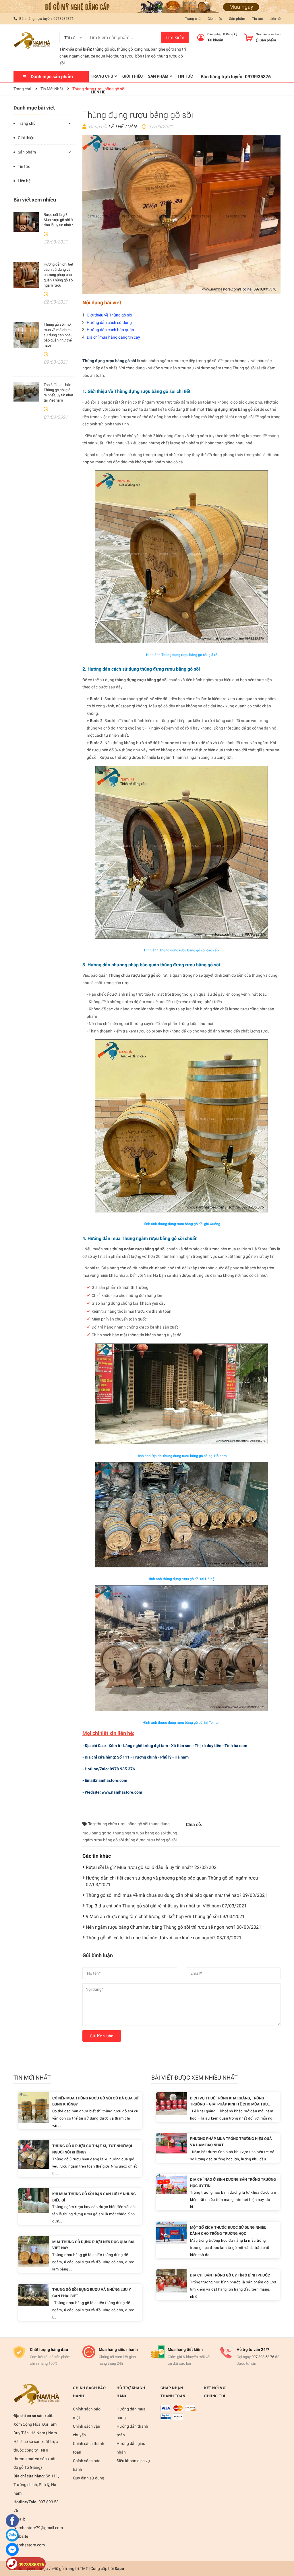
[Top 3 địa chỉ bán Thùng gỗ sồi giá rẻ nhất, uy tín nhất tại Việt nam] (26, 392)
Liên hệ (275, 19)
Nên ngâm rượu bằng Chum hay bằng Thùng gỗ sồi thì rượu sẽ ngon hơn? (174, 1927)
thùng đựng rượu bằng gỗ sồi (151, 1840)
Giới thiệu (215, 19)
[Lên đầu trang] (284, 2549)
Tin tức (257, 19)
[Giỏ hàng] (248, 37)
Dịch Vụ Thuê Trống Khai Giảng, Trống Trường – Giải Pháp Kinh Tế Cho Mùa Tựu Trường (229, 2104)
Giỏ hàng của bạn (268, 34)
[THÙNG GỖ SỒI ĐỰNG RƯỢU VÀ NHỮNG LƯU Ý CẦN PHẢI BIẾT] (34, 2294)
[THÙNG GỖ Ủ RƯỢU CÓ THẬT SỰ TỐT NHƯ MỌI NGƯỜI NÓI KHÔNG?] (34, 2154)
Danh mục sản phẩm (52, 77)
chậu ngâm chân (74, 56)
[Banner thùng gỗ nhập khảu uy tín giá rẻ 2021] (147, 6)
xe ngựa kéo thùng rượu (112, 56)
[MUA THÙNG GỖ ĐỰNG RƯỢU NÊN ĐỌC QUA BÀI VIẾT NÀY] (34, 2251)
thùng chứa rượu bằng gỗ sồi (122, 1824)
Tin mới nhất (32, 2078)
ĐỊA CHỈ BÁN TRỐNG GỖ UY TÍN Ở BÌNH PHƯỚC (230, 2275)
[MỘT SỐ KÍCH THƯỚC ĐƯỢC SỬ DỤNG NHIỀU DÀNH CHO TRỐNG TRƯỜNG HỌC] (172, 2232)
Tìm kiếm (175, 38)
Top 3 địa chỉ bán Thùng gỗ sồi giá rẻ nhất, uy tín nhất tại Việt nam (166, 1906)
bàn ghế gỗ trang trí (168, 49)
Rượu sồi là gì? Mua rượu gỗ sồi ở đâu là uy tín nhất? (58, 220)
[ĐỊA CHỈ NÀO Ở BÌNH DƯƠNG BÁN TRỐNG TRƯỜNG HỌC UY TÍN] (172, 2184)
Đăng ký (232, 34)
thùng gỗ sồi (104, 49)
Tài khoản (215, 40)
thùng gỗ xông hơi (133, 49)
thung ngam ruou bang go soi (139, 1833)
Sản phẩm (237, 19)
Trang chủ (193, 19)
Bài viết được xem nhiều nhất (195, 2078)
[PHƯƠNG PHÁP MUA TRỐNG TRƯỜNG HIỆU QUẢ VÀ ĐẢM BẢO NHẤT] (172, 2143)
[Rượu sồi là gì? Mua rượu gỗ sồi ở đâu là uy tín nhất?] (26, 222)
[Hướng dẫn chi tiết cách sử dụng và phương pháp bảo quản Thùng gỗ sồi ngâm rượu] (26, 275)
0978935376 (63, 19)
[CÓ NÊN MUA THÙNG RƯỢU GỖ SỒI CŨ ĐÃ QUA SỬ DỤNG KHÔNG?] (34, 2107)
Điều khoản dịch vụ (133, 2461)
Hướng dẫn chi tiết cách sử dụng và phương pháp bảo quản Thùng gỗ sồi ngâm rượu (59, 275)
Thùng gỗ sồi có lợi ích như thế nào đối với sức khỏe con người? (164, 1938)
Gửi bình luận (102, 2036)
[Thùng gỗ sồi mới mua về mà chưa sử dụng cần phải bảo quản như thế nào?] (26, 335)
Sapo (119, 2569)
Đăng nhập (215, 34)
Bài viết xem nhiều (35, 200)
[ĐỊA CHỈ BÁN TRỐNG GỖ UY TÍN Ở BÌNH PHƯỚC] (172, 2281)
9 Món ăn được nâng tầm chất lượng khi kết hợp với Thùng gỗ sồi (165, 1916)
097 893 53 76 (263, 2357)
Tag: (91, 1824)
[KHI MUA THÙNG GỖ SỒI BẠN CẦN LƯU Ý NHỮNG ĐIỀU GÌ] (34, 2200)
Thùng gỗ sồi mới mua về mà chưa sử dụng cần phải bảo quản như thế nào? (58, 335)
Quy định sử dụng (89, 2478)
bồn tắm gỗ (145, 56)
